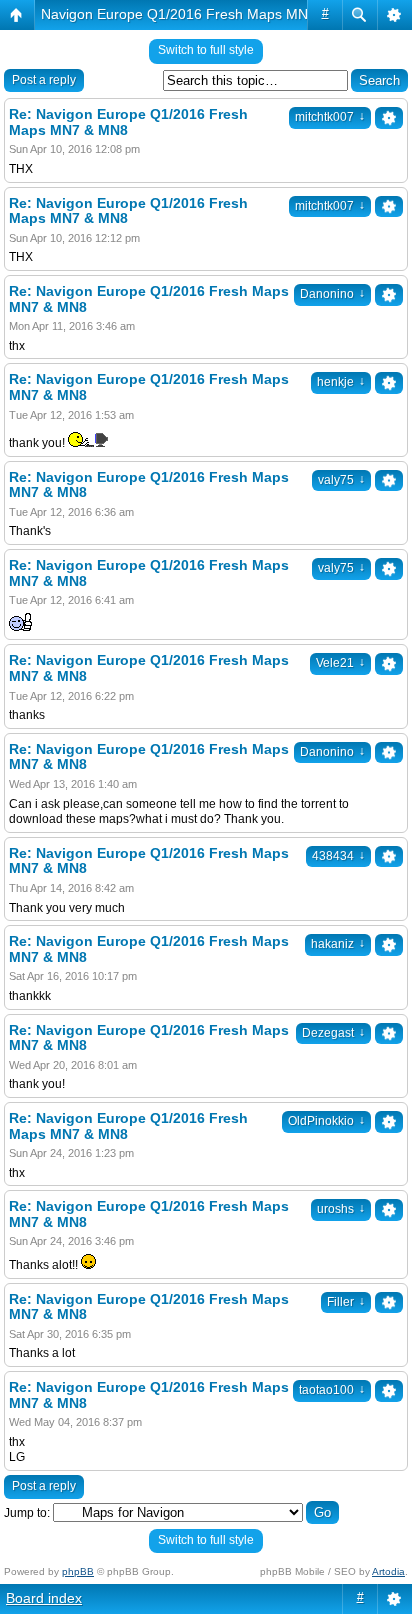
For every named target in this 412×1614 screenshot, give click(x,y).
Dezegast (333, 1033)
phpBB (78, 1571)
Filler (346, 1302)
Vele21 (340, 663)
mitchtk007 (330, 117)
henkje (341, 382)
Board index (44, 1598)
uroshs (341, 1209)
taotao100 (332, 1390)
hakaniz (338, 944)
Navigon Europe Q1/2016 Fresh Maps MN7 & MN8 (202, 14)
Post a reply (44, 80)
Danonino (332, 294)
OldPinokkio (326, 1121)
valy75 (341, 480)
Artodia (388, 1571)
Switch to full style (206, 50)
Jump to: (27, 1513)
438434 (338, 856)
